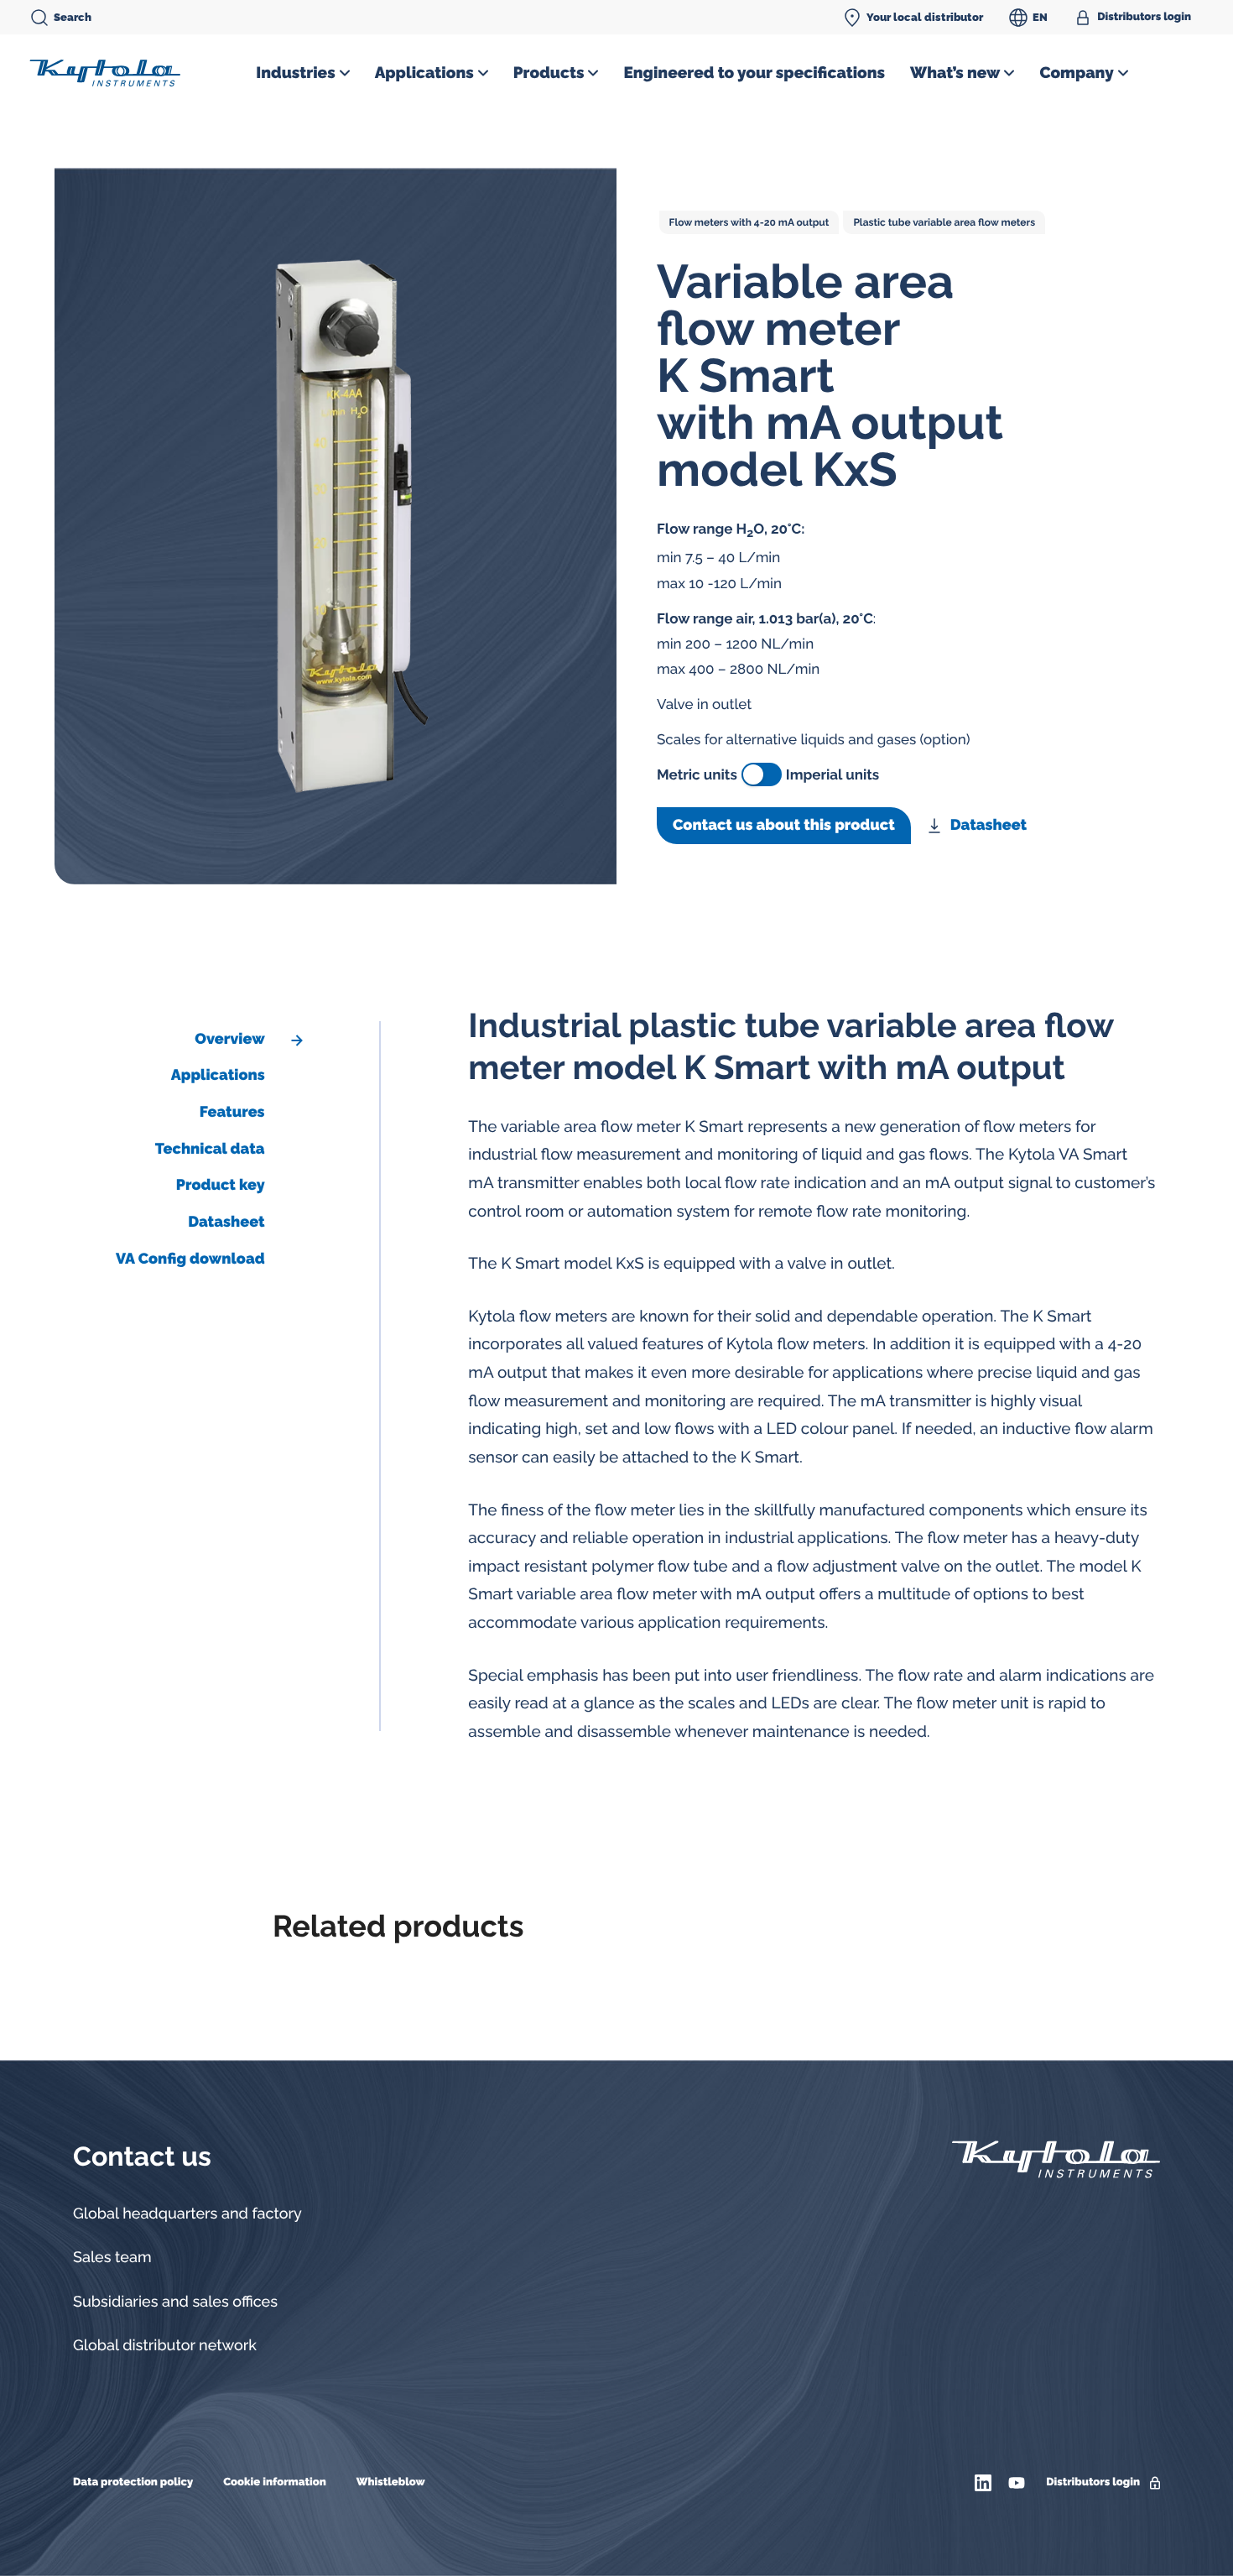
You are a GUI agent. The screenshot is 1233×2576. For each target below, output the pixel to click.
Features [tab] (232, 1112)
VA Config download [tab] (190, 1259)
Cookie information (275, 2482)
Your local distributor (925, 17)
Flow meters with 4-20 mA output (749, 222)
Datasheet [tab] (226, 1222)
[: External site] (985, 2483)
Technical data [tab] (210, 1149)
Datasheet (988, 825)
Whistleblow (391, 2482)
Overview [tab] (229, 1039)
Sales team (112, 2258)
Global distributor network (165, 2346)
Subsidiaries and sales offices (175, 2302)
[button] (302, 73)
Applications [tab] (218, 1075)
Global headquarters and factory (187, 2214)
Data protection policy (133, 2482)
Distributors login (1144, 17)
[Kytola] (105, 72)
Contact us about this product (784, 825)
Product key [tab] (221, 1185)
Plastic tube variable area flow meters (944, 222)
